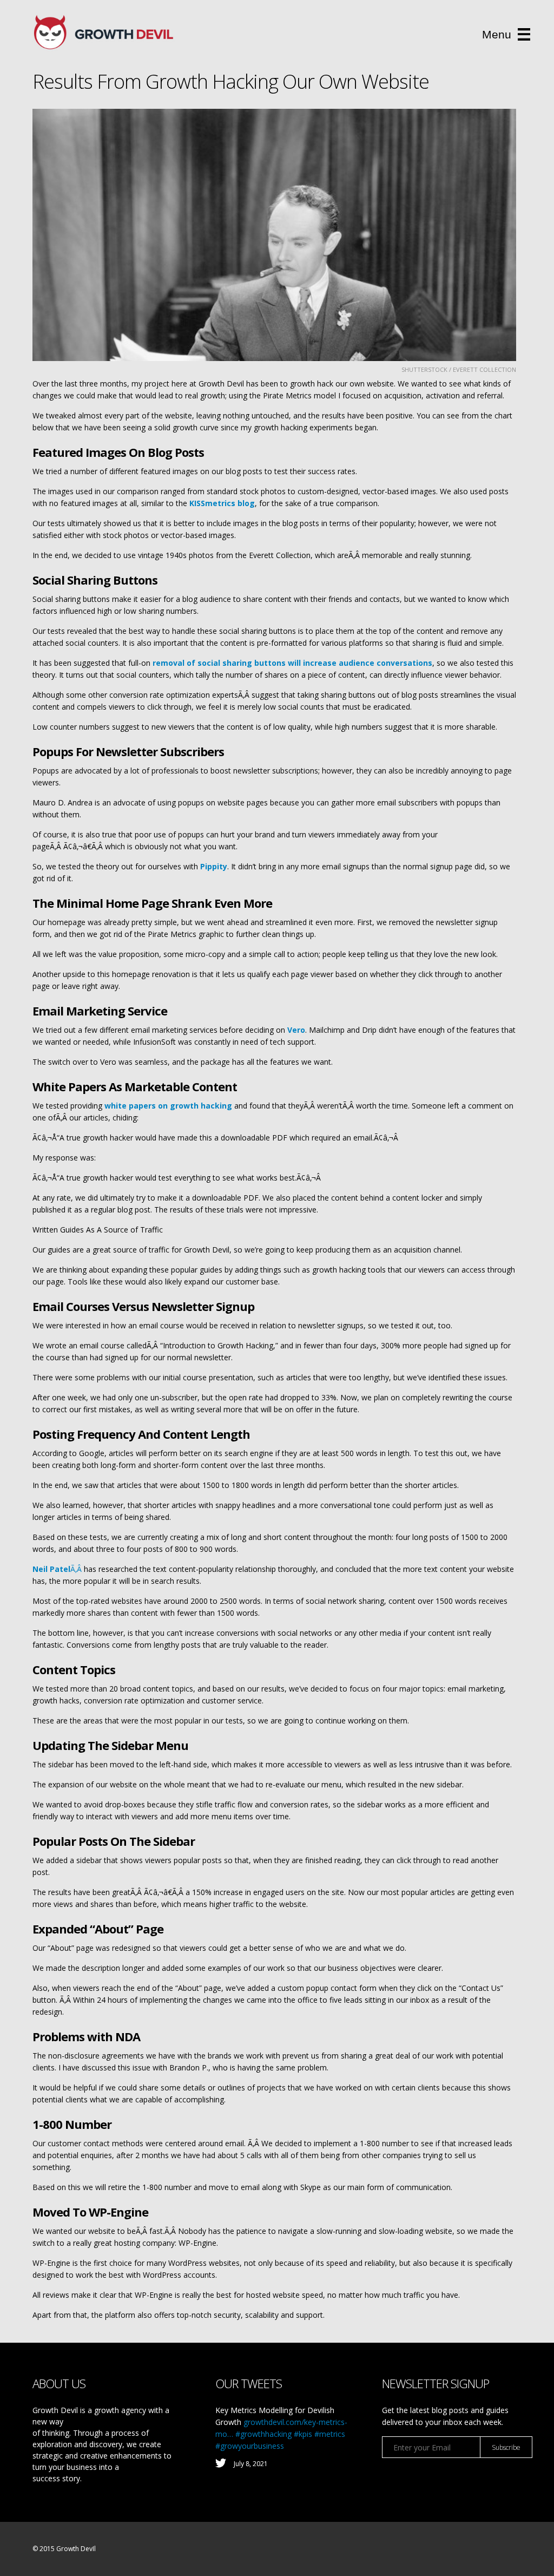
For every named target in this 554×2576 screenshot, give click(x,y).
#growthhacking (263, 2434)
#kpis (303, 2434)
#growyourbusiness (250, 2446)
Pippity (214, 866)
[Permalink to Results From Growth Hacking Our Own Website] (274, 235)
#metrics (330, 2434)
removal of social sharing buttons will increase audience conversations (292, 663)
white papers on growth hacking (168, 1106)
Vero (296, 1030)
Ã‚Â (58, 1569)
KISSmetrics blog (222, 503)
